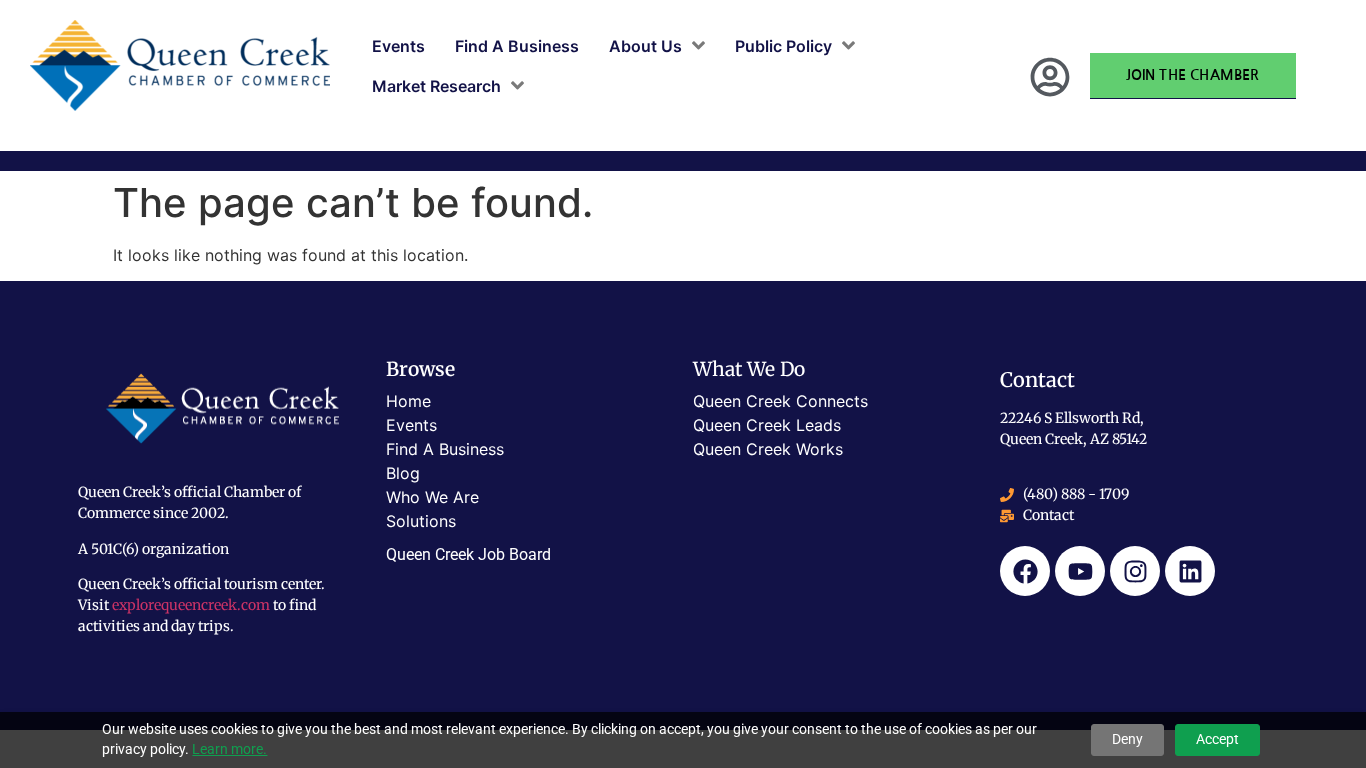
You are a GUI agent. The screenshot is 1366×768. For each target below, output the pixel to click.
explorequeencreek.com (191, 605)
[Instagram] (1135, 571)
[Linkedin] (1190, 571)
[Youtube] (1080, 571)
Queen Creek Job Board (468, 554)
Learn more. (229, 749)
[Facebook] (1025, 571)
